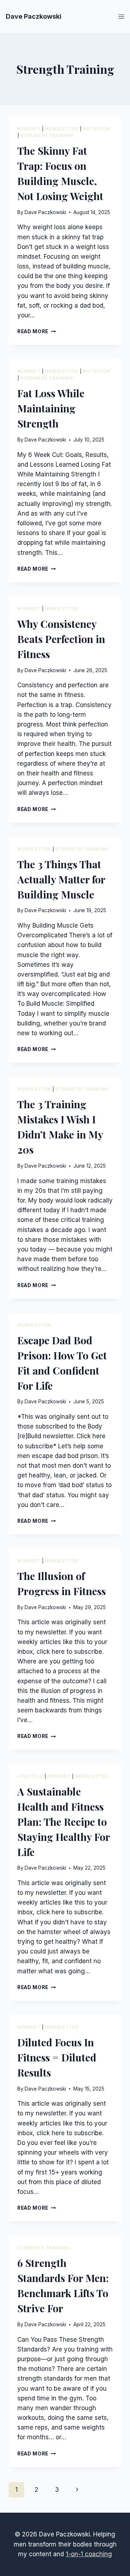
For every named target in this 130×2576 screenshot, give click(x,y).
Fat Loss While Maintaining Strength (51, 408)
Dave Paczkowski (45, 212)
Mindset (29, 129)
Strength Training (47, 135)
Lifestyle (30, 1776)
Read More (37, 331)
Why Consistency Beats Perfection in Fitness (61, 639)
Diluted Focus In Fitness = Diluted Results (57, 2057)
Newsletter (62, 129)
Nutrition (97, 129)
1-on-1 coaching (89, 2554)
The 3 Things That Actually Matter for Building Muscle (61, 879)
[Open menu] (121, 16)
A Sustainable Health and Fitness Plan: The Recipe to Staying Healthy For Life (64, 1822)
